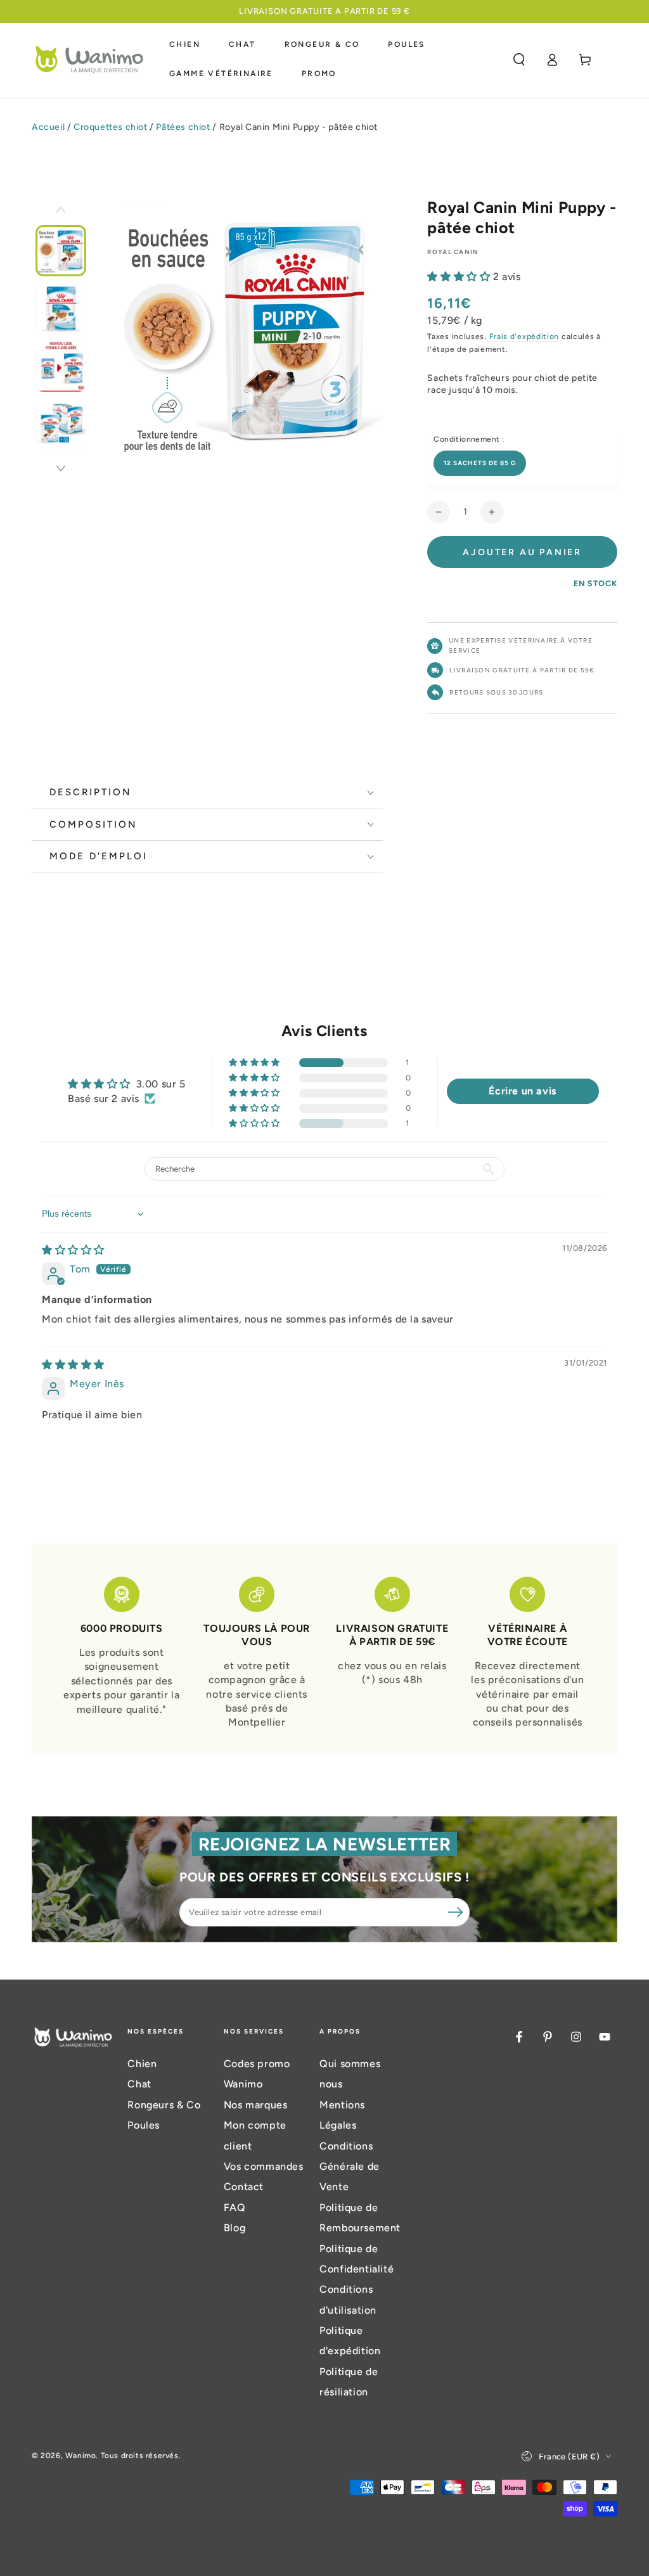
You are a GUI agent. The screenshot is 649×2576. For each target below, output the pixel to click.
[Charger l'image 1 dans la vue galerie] (61, 251)
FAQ (235, 2208)
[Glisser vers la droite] (61, 470)
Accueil (48, 127)
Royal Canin (453, 252)
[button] (519, 60)
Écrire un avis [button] (522, 1091)
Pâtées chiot (183, 127)
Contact (244, 2187)
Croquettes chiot (111, 127)
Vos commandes (264, 2166)
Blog (235, 2228)
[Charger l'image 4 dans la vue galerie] (61, 424)
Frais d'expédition (524, 336)
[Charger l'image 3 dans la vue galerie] (61, 366)
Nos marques (256, 2105)
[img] (73, 1250)
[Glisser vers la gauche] (61, 211)
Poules (144, 2125)
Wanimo (81, 2456)
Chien (142, 2064)
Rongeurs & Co (164, 2105)
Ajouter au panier (522, 552)
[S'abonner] (456, 1912)
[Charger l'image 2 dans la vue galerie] (61, 308)
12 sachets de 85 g (480, 463)
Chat (139, 2084)
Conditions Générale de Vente (350, 2167)
